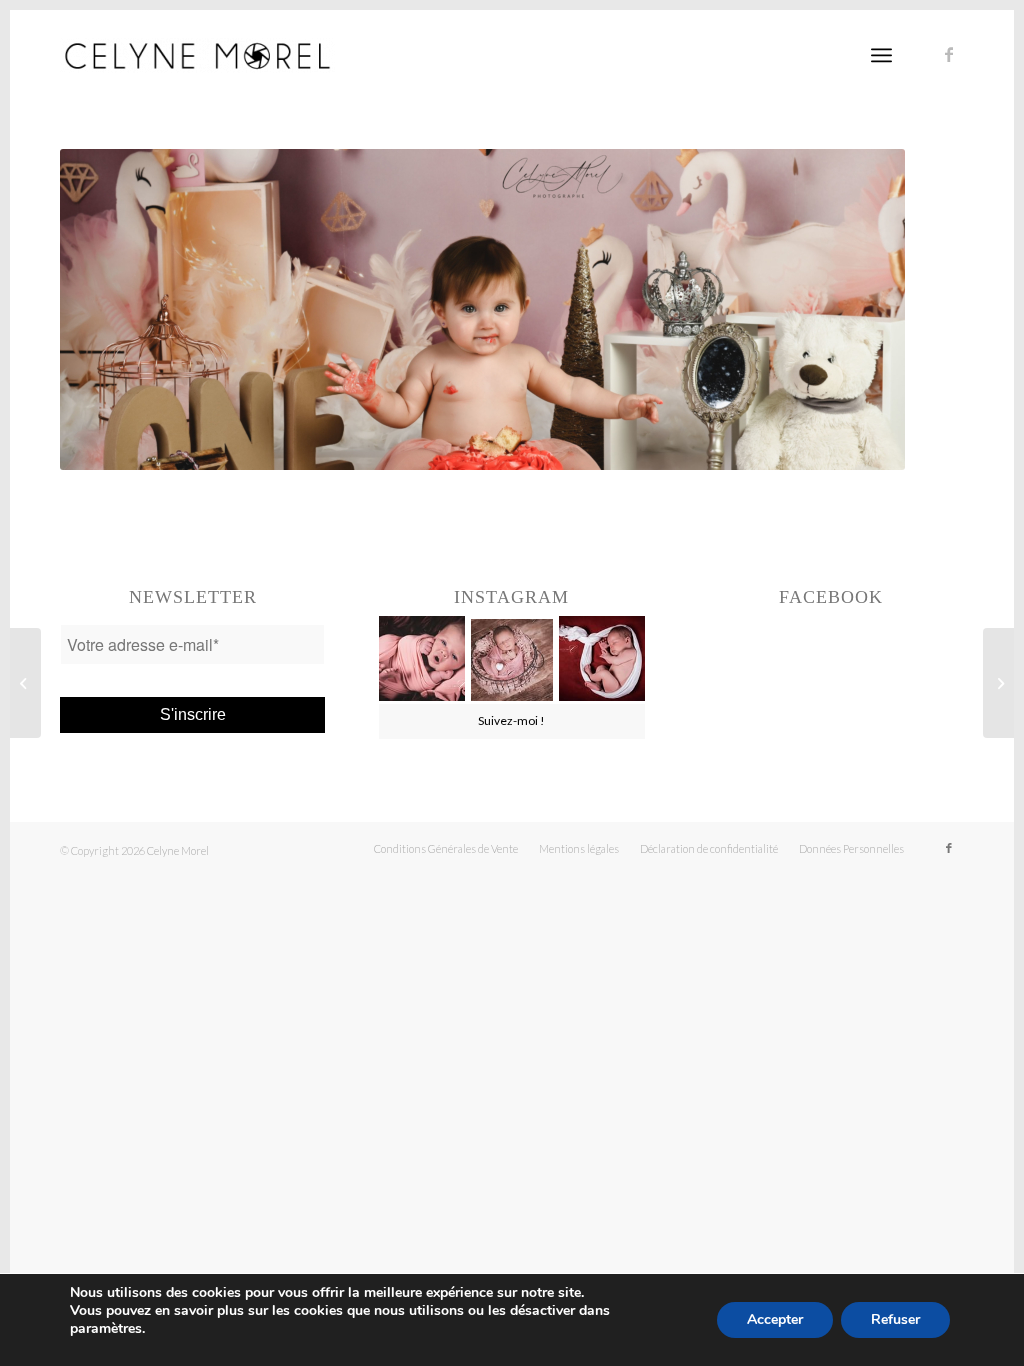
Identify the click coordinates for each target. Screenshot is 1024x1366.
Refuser (895, 1319)
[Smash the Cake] (25, 683)
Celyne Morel (178, 850)
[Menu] (881, 55)
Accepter (775, 1319)
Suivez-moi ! (511, 720)
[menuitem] (446, 849)
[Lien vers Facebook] (949, 54)
